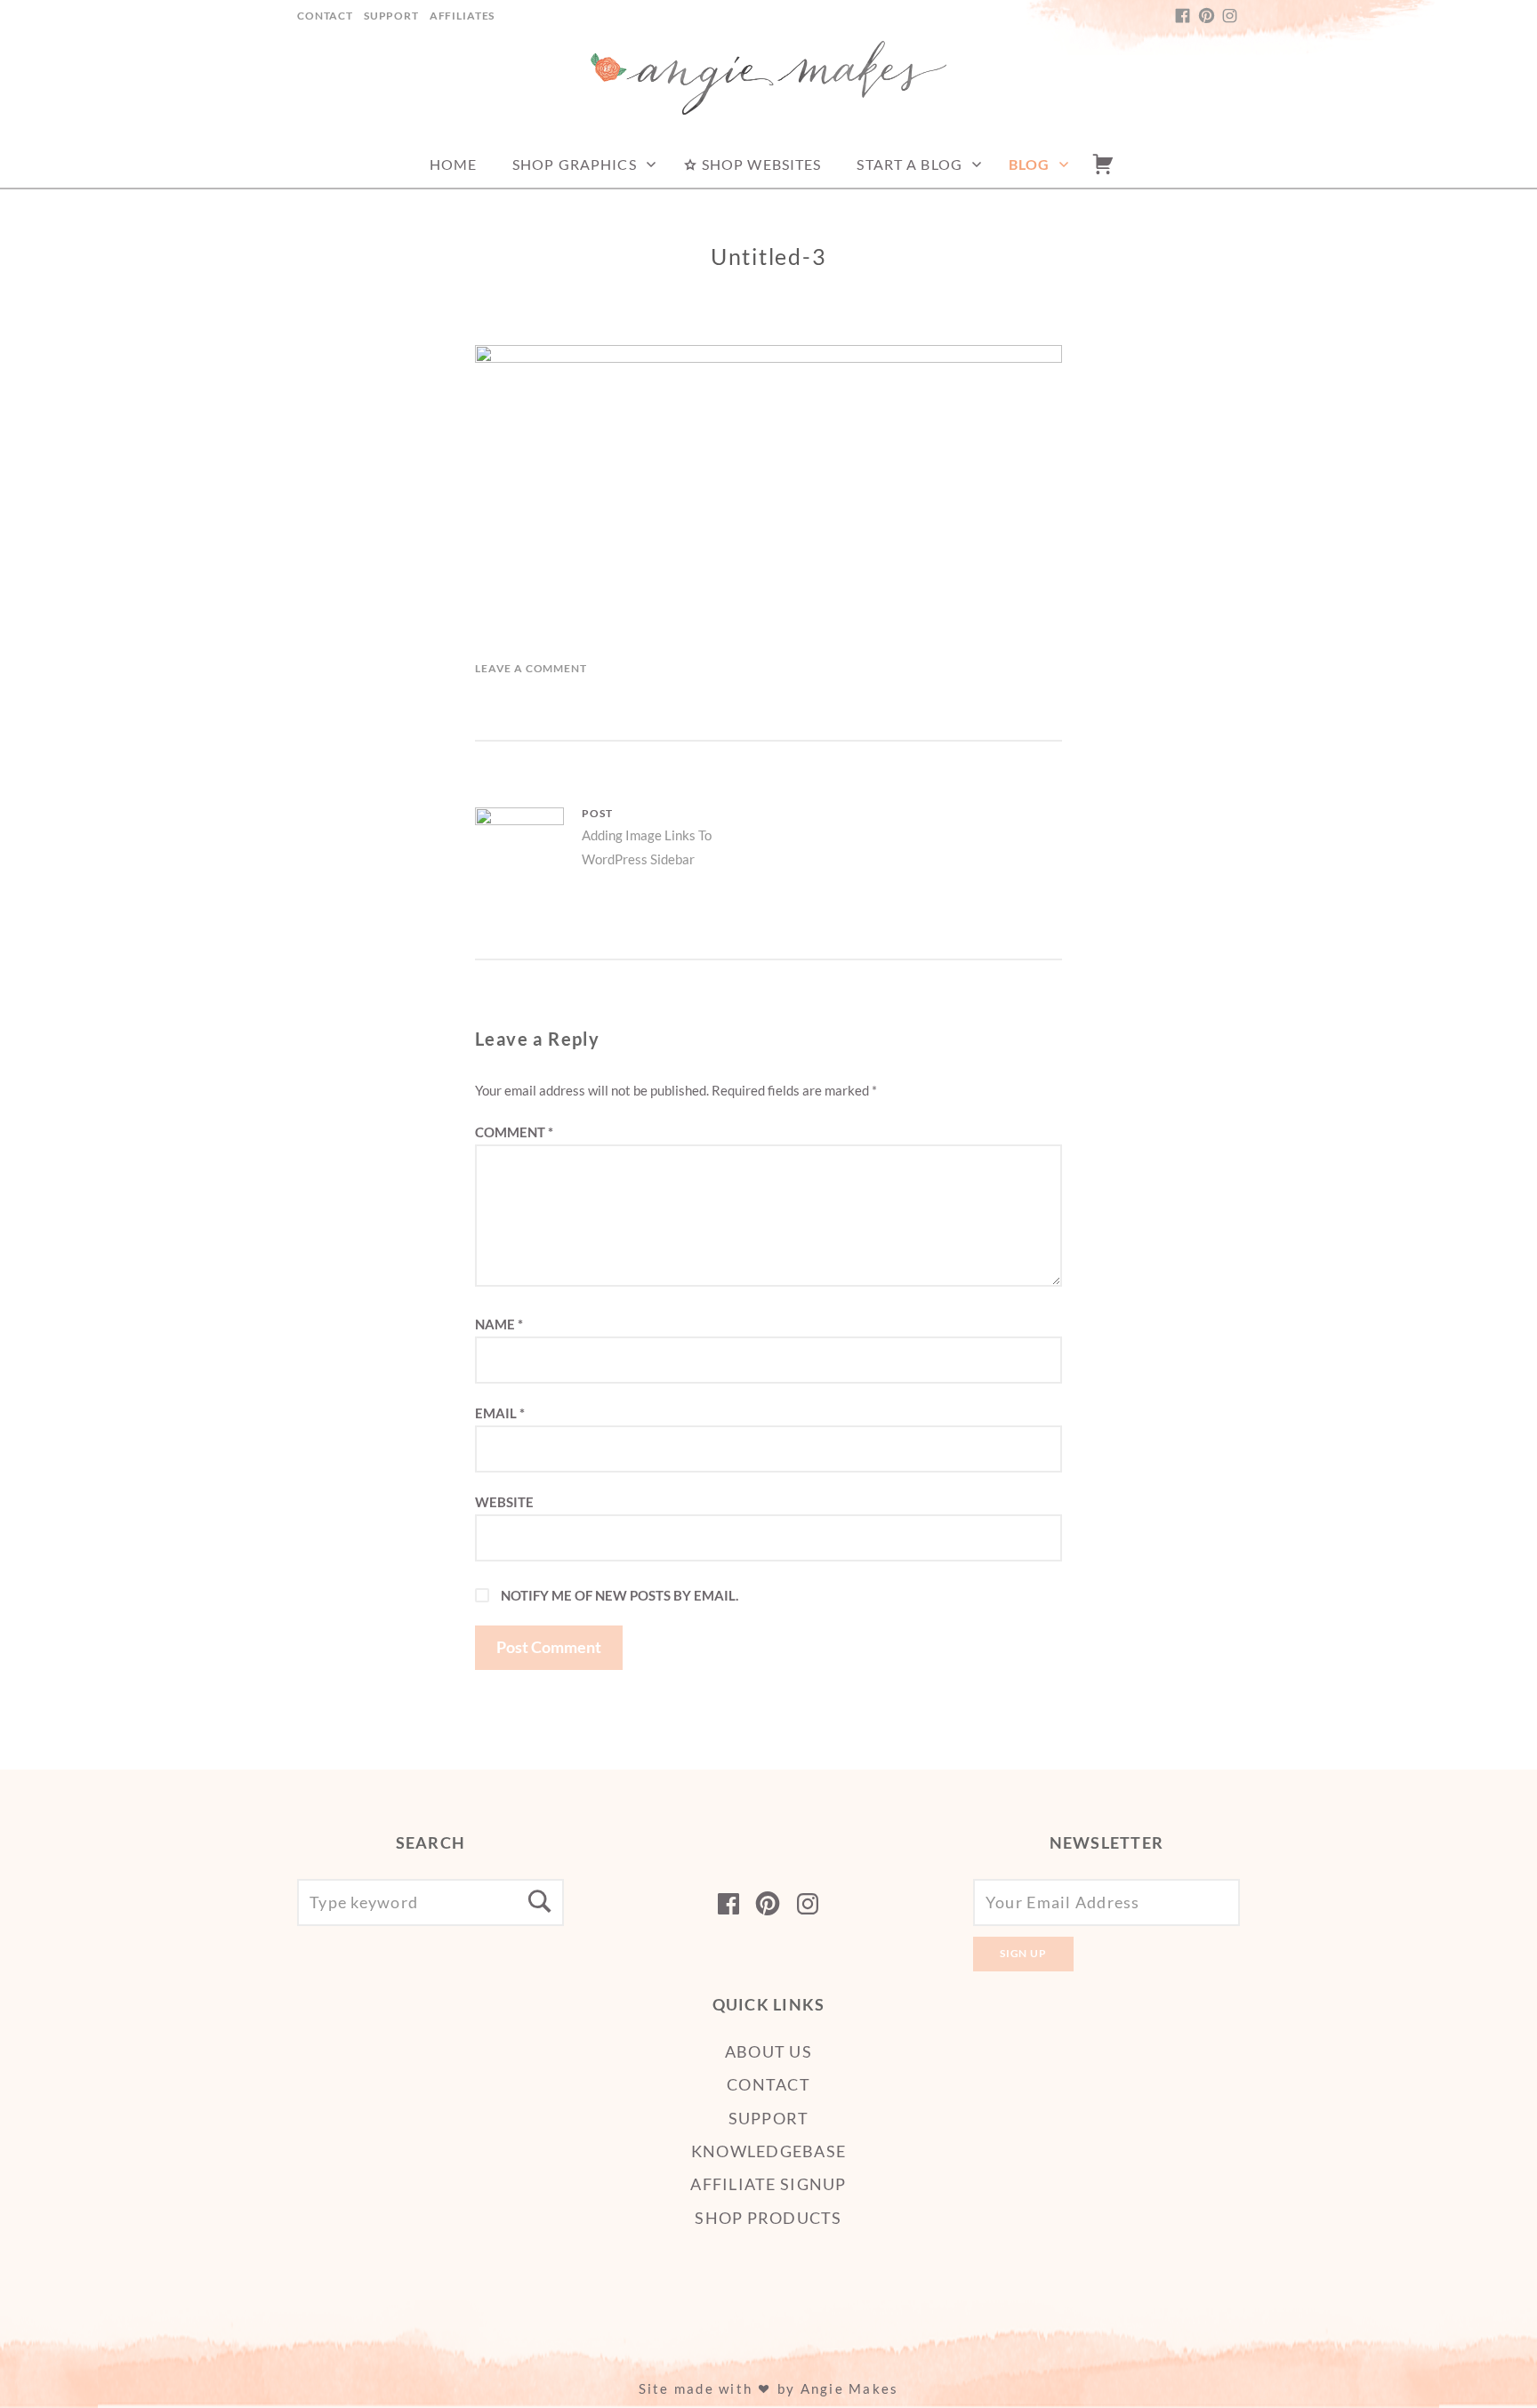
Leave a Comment (531, 668)
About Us (768, 2051)
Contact (325, 16)
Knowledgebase (768, 2151)
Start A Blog (909, 164)
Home (453, 164)
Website (504, 1502)
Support (391, 16)
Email (500, 1413)
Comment (514, 1132)
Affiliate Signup (768, 2184)
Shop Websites (760, 164)
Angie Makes (850, 2388)
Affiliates (462, 16)
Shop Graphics (575, 164)
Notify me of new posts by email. (620, 1595)
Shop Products (768, 2218)
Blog (1029, 164)
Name (499, 1324)
